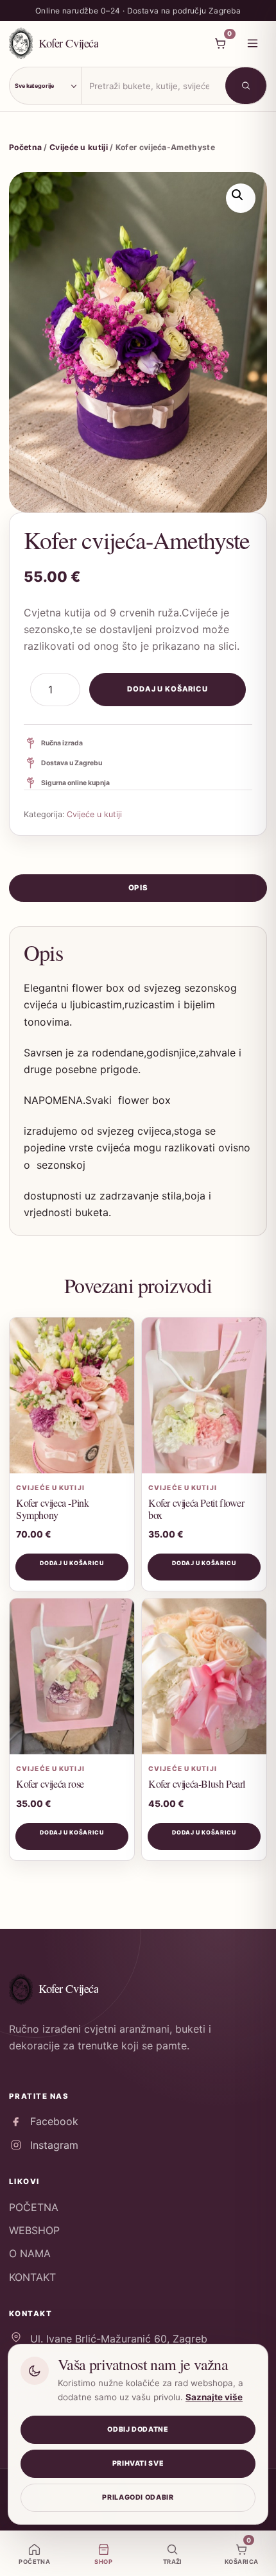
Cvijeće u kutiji (79, 147)
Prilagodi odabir (138, 2497)
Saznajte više (214, 2397)
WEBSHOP (34, 2230)
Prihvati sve (138, 2463)
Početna (25, 147)
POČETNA (34, 2207)
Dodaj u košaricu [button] (72, 1563)
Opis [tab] (138, 888)
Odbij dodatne (138, 2429)
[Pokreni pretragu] (246, 86)
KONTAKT (32, 2277)
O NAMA (30, 2253)
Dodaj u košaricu (167, 689)
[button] (241, 198)
